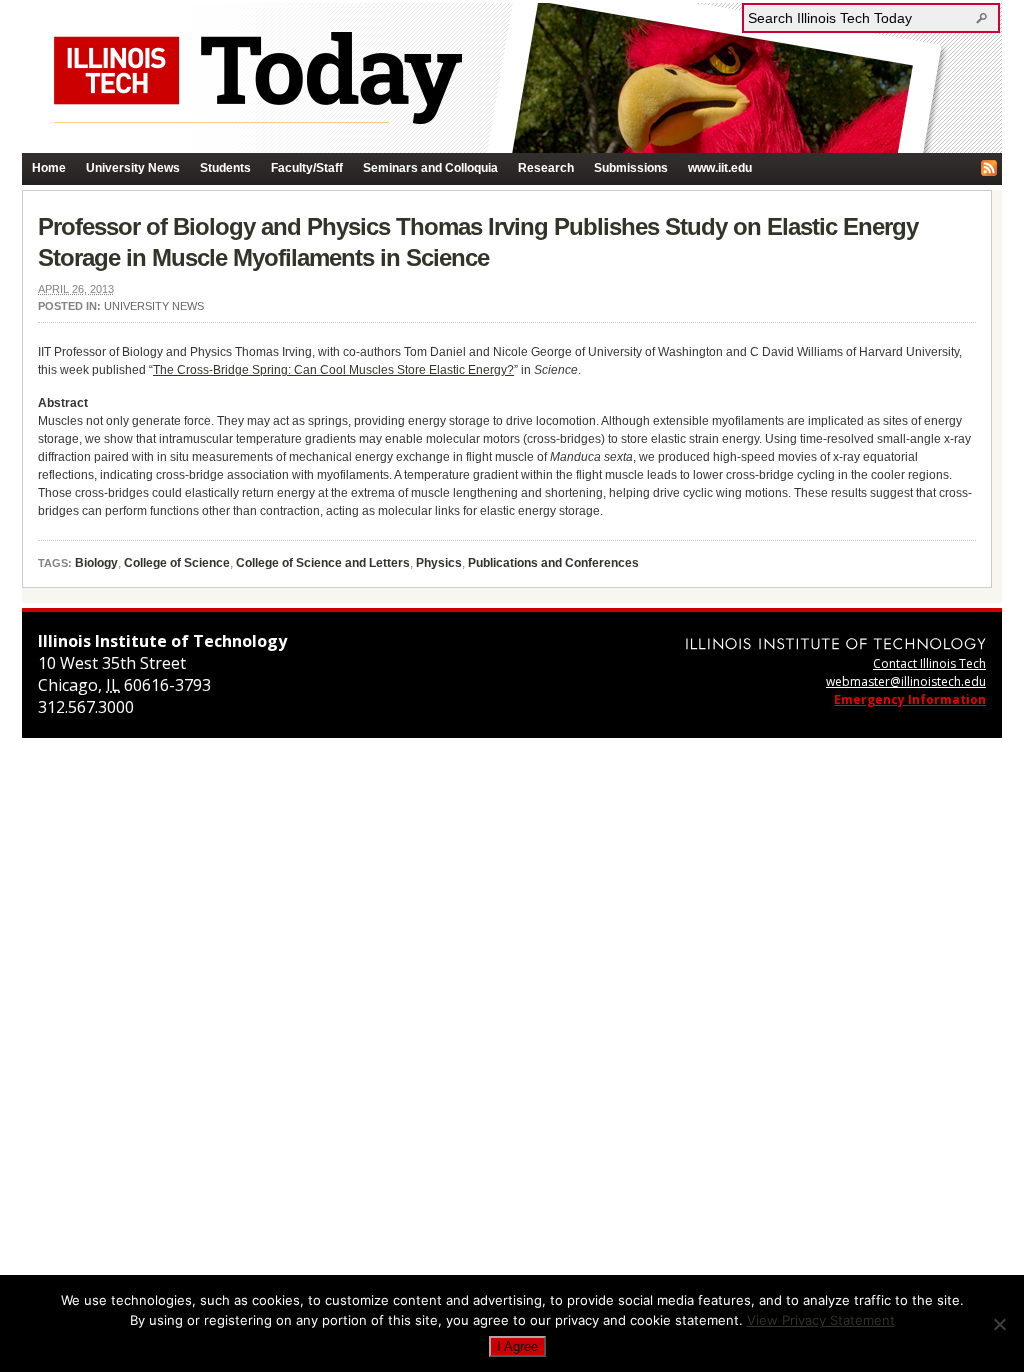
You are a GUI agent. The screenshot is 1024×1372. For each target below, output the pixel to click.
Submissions (631, 168)
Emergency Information (910, 699)
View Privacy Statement (821, 1320)
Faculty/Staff (307, 168)
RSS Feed (989, 168)
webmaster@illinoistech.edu (906, 681)
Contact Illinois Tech (929, 663)
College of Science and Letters (323, 563)
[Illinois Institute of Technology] (836, 643)
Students (225, 168)
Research (546, 168)
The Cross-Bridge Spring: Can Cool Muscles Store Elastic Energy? (333, 370)
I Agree (517, 1346)
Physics (439, 563)
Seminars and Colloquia (430, 168)
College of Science (177, 563)
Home (49, 168)
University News (133, 168)
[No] (999, 1324)
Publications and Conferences (553, 563)
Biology (96, 563)
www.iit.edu (720, 168)
